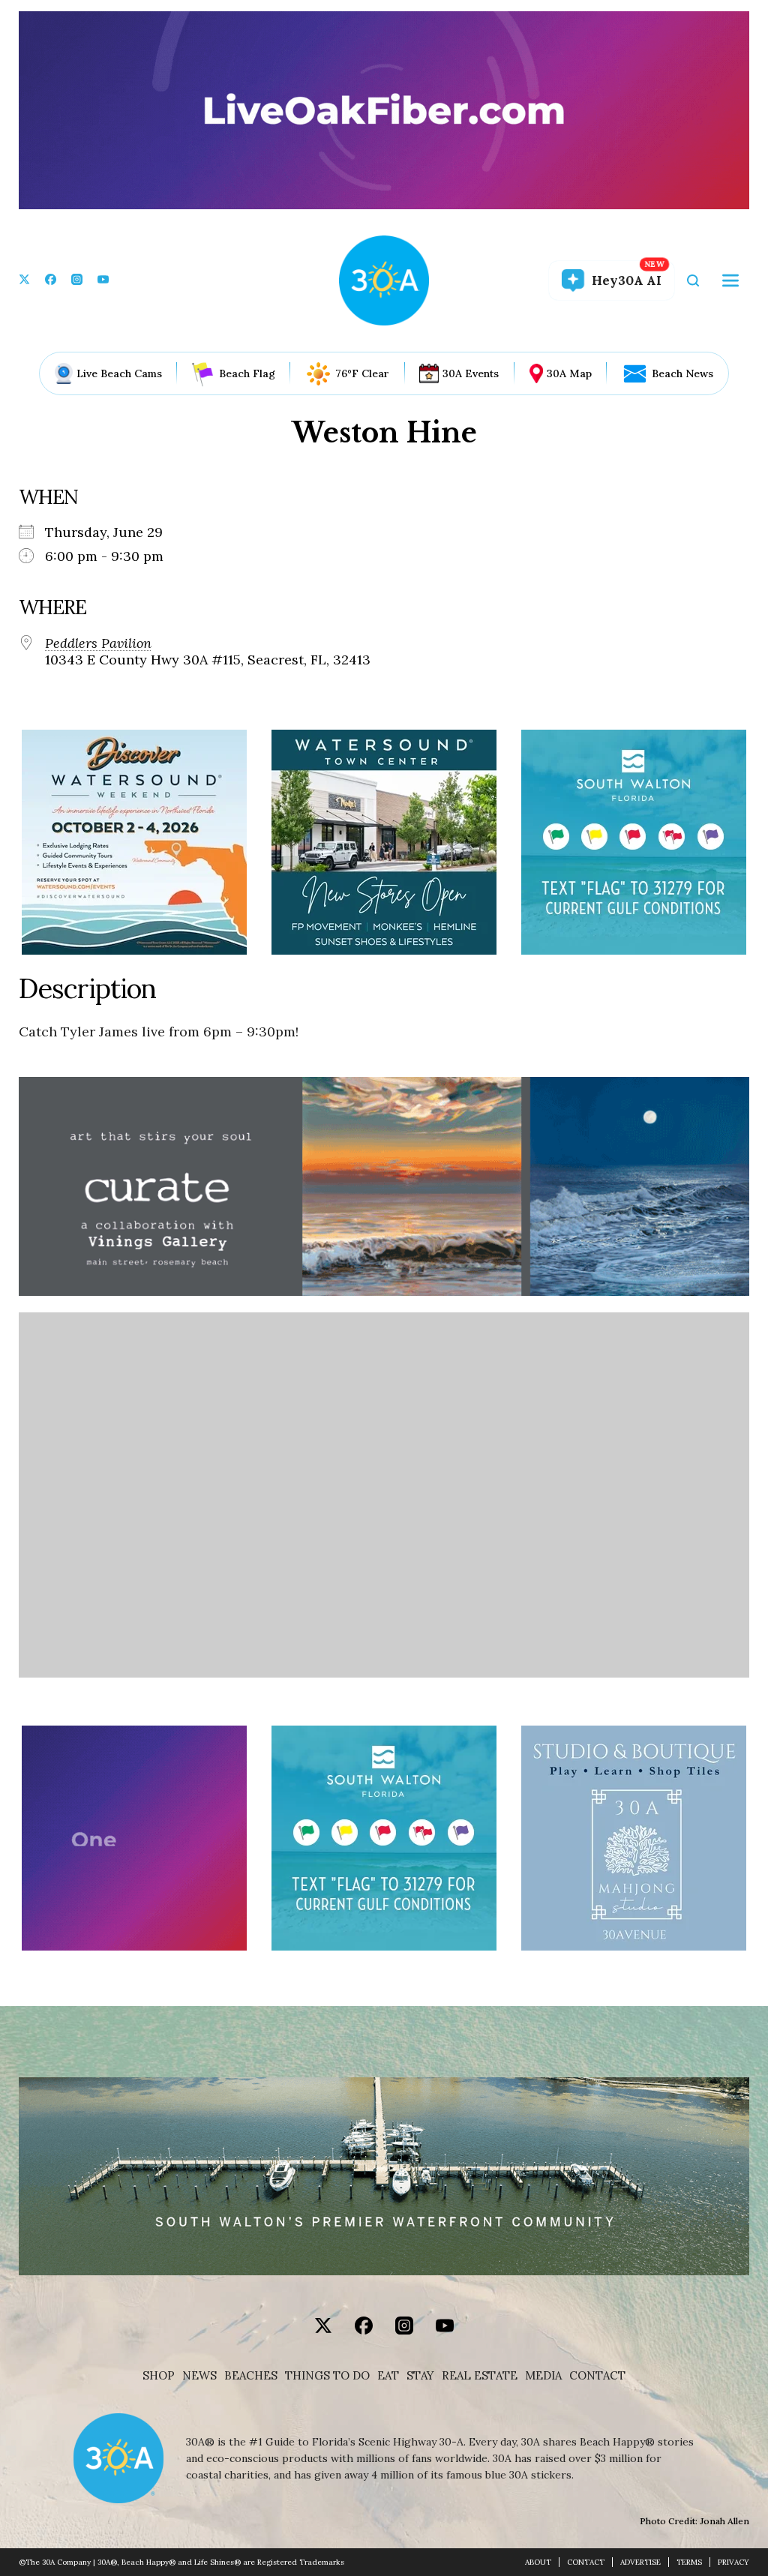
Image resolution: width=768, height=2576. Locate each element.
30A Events (471, 373)
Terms (689, 2562)
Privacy (733, 2562)
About (538, 2562)
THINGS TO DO (327, 2376)
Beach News (682, 373)
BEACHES (251, 2376)
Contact (597, 2376)
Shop (159, 2376)
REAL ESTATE (480, 2376)
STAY (420, 2376)
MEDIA (543, 2376)
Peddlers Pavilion (98, 643)
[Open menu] (730, 280)
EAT (388, 2376)
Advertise (640, 2562)
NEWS (199, 2376)
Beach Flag (247, 373)
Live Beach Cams (119, 373)
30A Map (569, 373)
